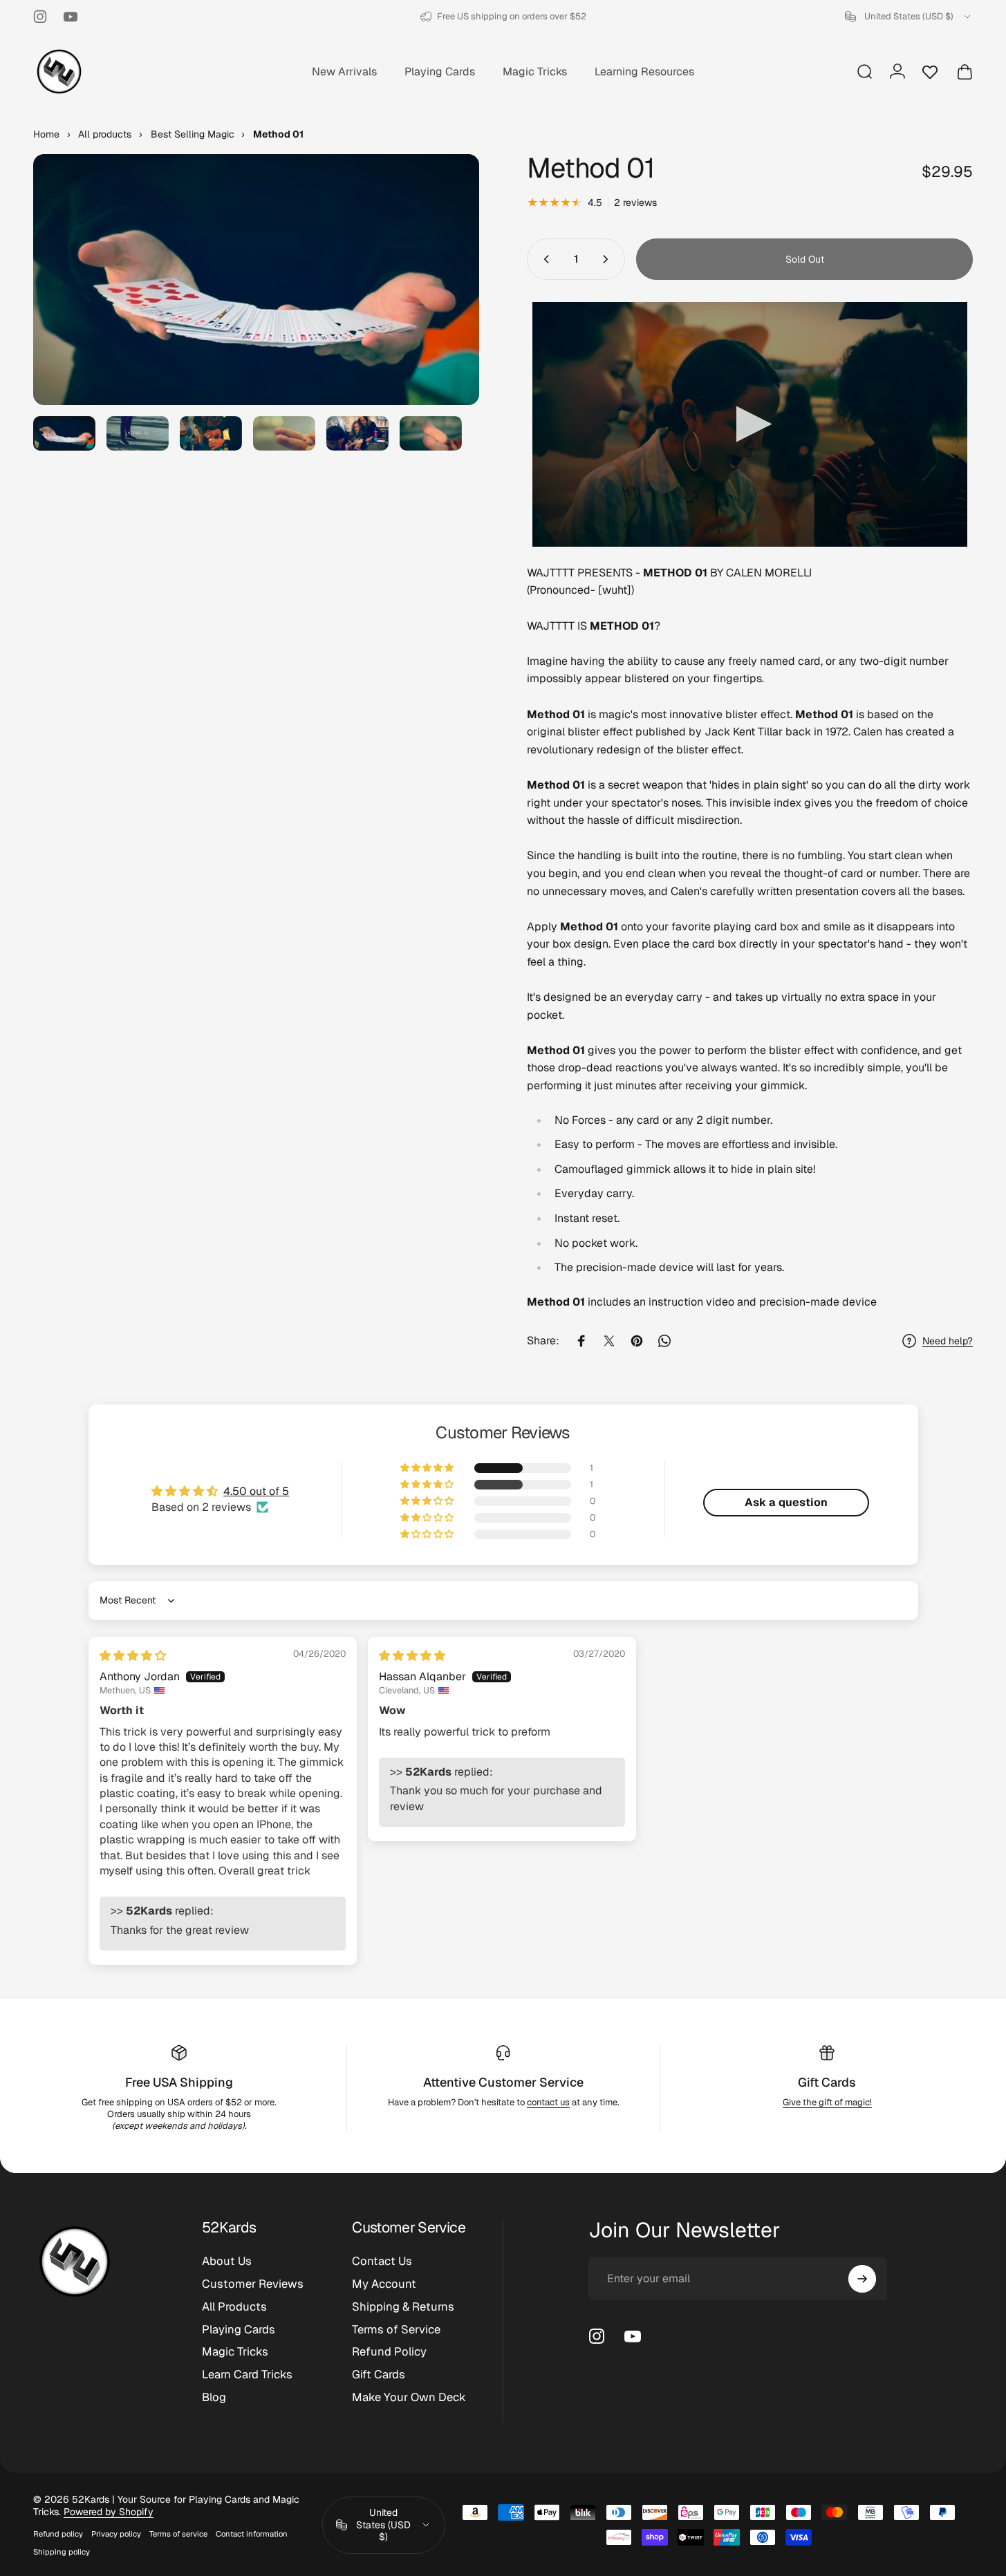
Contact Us (382, 2261)
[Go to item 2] (138, 434)
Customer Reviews (253, 2284)
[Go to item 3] (211, 434)
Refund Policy (389, 2352)
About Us (227, 2261)
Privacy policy (116, 2534)
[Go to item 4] (284, 434)
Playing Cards (239, 2330)
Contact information (252, 2534)
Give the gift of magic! (827, 2102)
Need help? (948, 1341)
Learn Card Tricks (247, 2375)
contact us (548, 2102)
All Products (234, 2307)
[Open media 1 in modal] (256, 280)
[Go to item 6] (431, 434)
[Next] (443, 305)
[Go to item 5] (357, 434)
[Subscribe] (862, 2279)
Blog (214, 2397)
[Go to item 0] (64, 434)
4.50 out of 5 (256, 1491)
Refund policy (58, 2534)
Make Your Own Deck (409, 2397)
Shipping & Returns (403, 2307)
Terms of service (178, 2534)
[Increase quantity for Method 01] (608, 259)
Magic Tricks (235, 2352)
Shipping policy (62, 2552)
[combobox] (909, 17)
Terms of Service (396, 2330)
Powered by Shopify (109, 2512)
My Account (384, 2284)
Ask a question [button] (786, 1502)
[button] (428, 1468)
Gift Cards (827, 2082)
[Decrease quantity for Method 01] (543, 259)
